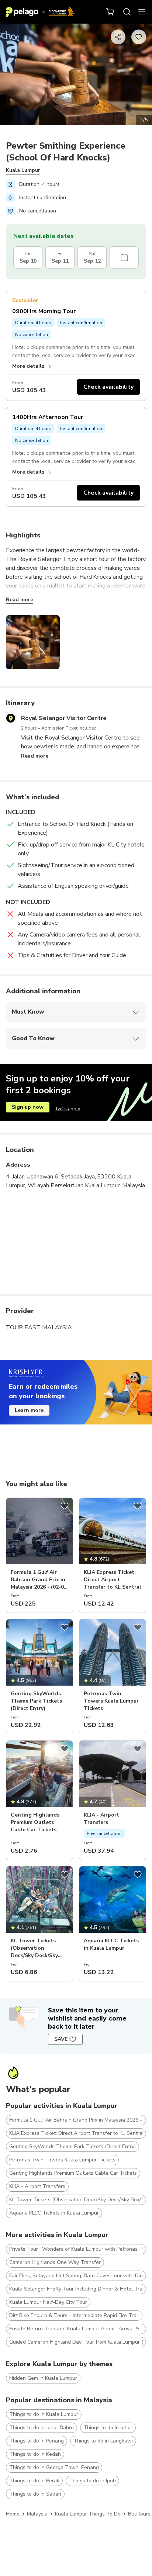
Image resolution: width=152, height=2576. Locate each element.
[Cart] (111, 12)
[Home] (40, 12)
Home (13, 2514)
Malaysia (37, 2514)
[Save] (65, 1506)
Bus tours (139, 2514)
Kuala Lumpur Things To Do (88, 2514)
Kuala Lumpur (23, 170)
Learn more (29, 1410)
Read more (20, 600)
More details (28, 366)
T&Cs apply (68, 1109)
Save (61, 2039)
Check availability (108, 387)
